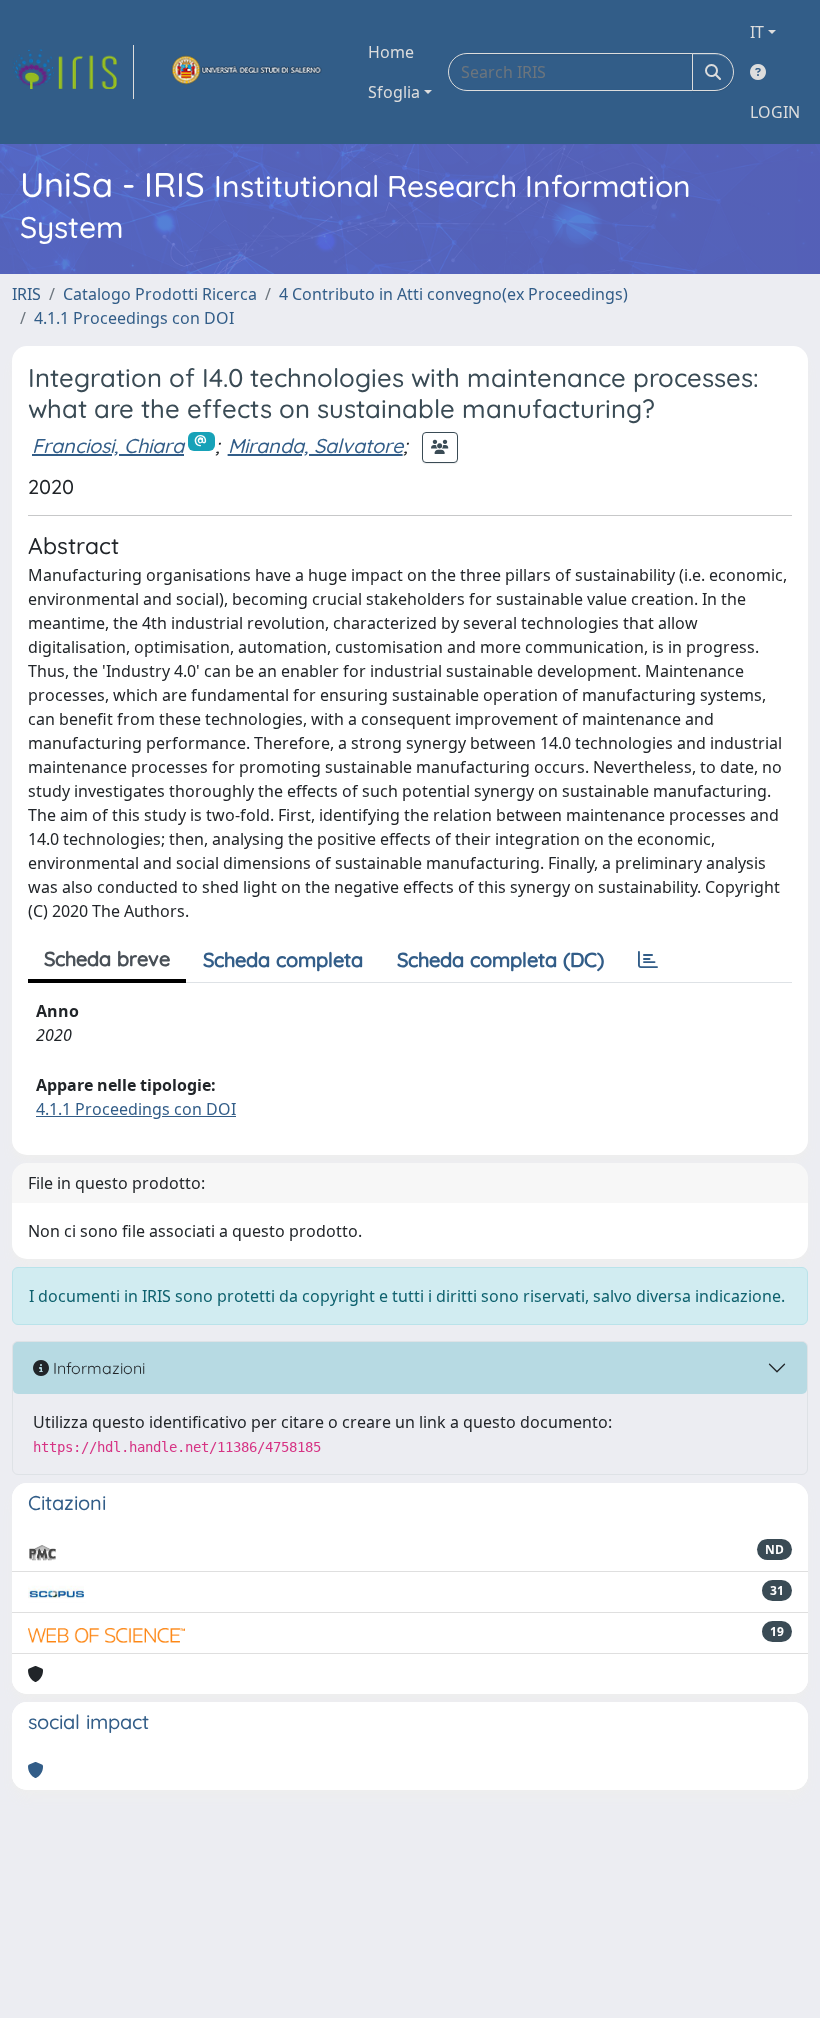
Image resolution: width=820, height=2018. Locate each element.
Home (391, 52)
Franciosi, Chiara (108, 445)
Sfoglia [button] (394, 92)
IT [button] (757, 32)
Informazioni (97, 1368)
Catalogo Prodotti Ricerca (160, 294)
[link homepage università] (247, 72)
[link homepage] (73, 72)
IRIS (26, 294)
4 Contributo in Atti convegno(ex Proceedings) (453, 294)
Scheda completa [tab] (283, 959)
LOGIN (775, 112)
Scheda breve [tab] (107, 958)
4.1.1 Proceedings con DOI (134, 318)
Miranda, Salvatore (315, 445)
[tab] (648, 960)
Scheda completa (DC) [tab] (500, 959)
